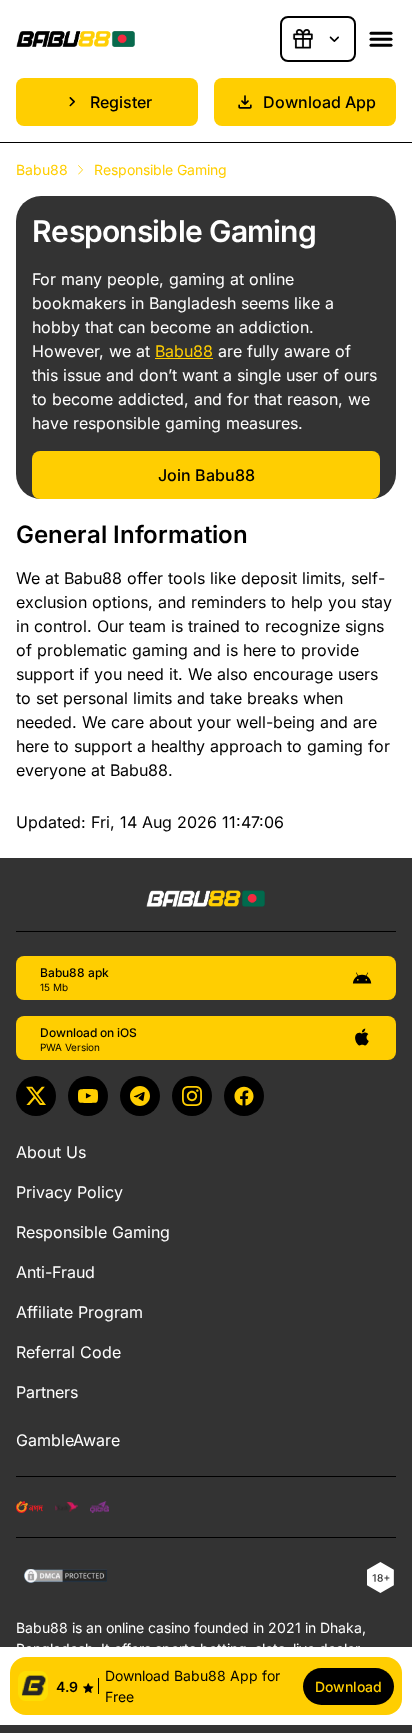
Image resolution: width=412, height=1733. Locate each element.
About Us (51, 1152)
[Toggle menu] (381, 39)
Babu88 (42, 169)
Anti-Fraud (55, 1272)
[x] (36, 1096)
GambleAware (68, 1440)
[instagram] (192, 1096)
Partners (47, 1392)
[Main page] (76, 39)
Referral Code (68, 1352)
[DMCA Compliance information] (66, 1578)
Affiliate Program (79, 1312)
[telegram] (140, 1096)
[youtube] (88, 1096)
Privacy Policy (69, 1192)
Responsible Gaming (93, 1232)
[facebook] (244, 1096)
